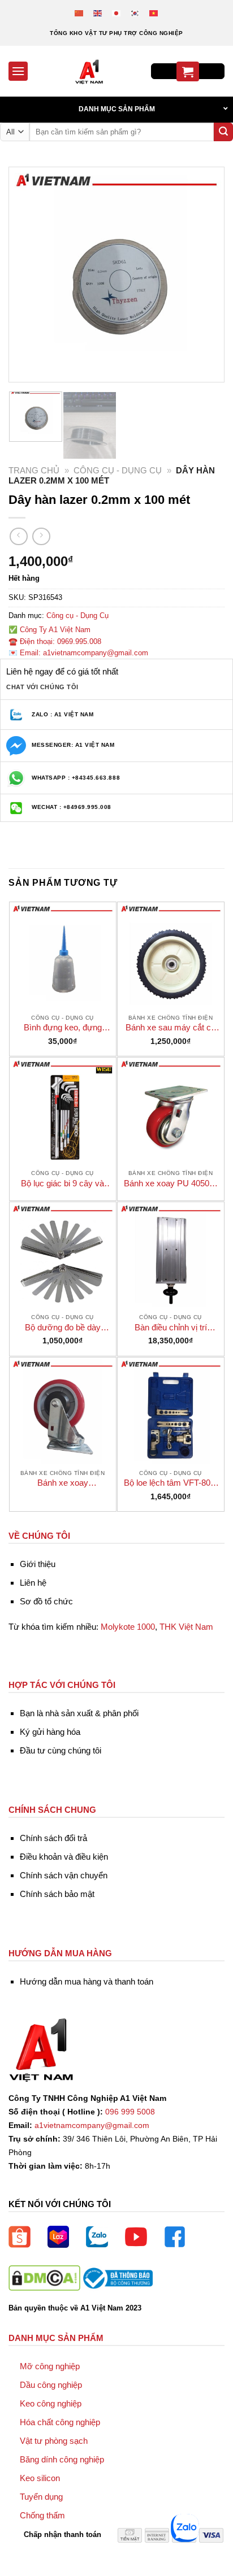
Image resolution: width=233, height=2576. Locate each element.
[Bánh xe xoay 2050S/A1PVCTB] (63, 1411)
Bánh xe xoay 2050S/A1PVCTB (63, 1483)
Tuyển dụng (41, 2497)
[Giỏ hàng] (188, 71)
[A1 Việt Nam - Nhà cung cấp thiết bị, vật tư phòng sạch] (89, 71)
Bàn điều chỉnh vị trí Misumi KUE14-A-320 (171, 1328)
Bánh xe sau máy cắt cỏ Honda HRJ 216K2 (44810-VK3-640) (171, 1028)
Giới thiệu (38, 1564)
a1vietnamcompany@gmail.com (92, 2125)
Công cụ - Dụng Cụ (118, 470)
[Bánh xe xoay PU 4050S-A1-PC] (171, 1111)
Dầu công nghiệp (51, 2385)
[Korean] (135, 13)
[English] (98, 13)
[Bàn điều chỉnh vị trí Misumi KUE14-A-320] (171, 1255)
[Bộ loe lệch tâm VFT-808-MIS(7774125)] (171, 1411)
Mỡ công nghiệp (50, 2366)
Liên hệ (33, 1583)
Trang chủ (34, 470)
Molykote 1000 (128, 1627)
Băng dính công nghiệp (62, 2459)
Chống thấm (42, 2515)
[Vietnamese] (154, 13)
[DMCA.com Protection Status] (44, 2277)
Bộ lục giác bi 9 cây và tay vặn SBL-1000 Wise (63, 1184)
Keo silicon (40, 2478)
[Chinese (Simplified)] (79, 13)
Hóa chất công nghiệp (60, 2422)
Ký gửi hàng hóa (50, 1732)
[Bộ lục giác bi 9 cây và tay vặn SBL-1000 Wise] (63, 1111)
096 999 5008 (130, 2112)
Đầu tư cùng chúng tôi (61, 1750)
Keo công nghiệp (51, 2403)
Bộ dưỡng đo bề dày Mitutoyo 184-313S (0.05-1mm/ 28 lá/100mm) (62, 1328)
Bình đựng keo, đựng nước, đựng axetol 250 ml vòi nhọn (62, 1028)
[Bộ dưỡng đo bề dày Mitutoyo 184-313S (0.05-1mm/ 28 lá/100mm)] (63, 1255)
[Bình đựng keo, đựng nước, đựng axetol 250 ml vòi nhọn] (63, 955)
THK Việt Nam (186, 1627)
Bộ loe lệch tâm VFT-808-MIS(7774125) (171, 1483)
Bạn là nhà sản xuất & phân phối (79, 1713)
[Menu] (18, 71)
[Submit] (223, 132)
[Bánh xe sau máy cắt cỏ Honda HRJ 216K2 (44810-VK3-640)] (171, 955)
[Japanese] (117, 13)
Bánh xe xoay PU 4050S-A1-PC (171, 1184)
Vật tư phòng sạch (54, 2441)
